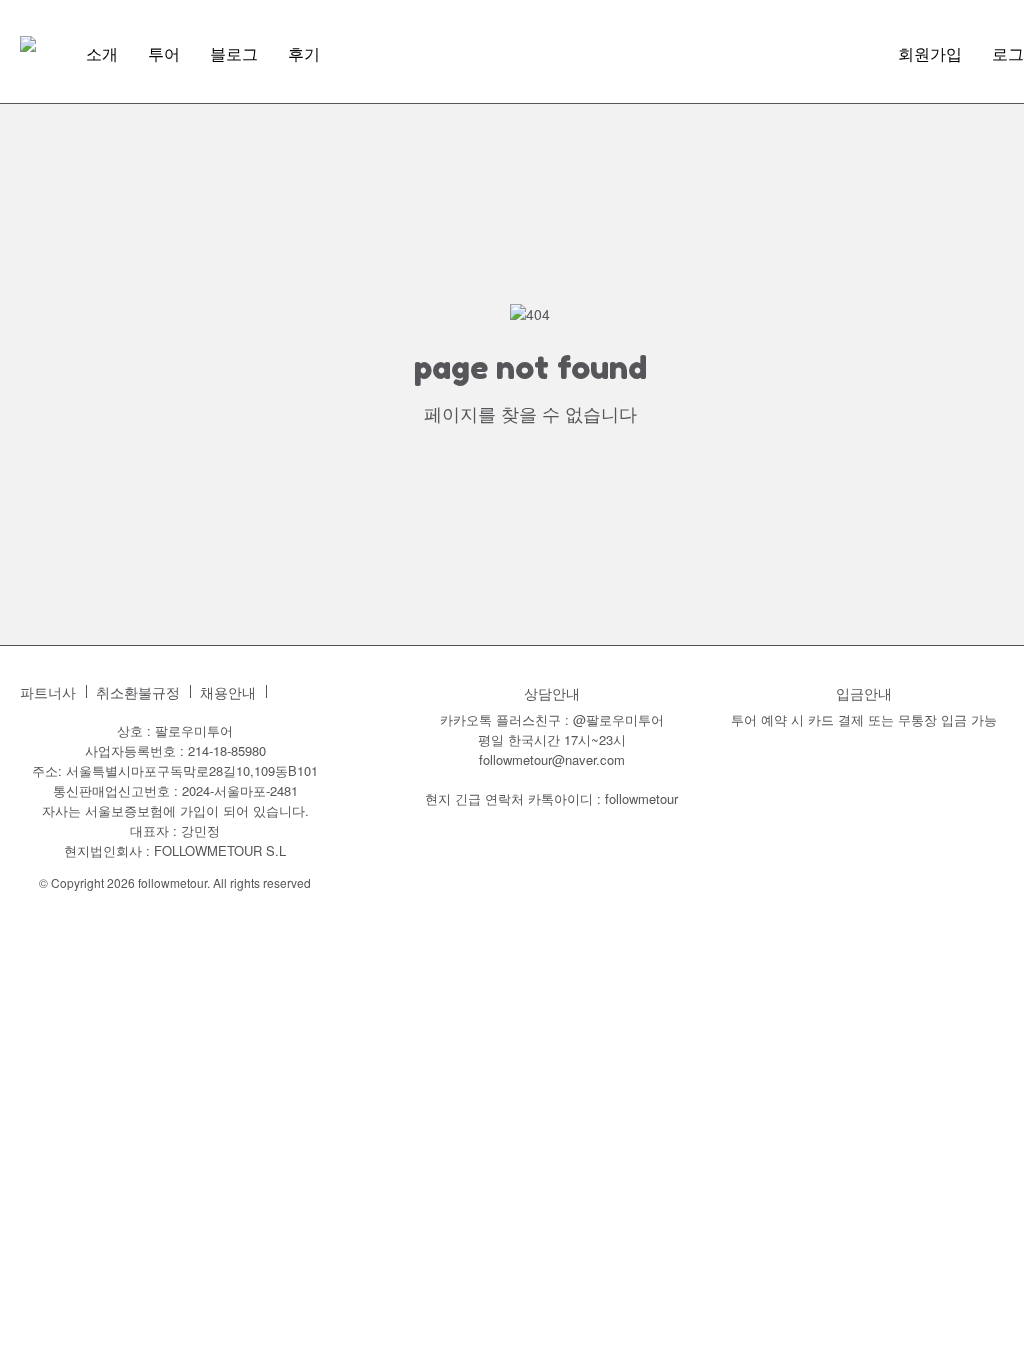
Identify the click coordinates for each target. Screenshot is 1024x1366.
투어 (164, 54)
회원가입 (930, 54)
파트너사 (48, 692)
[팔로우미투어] (28, 44)
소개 (102, 54)
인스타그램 (292, 692)
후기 (304, 54)
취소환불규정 (138, 692)
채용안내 (228, 692)
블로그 (234, 54)
